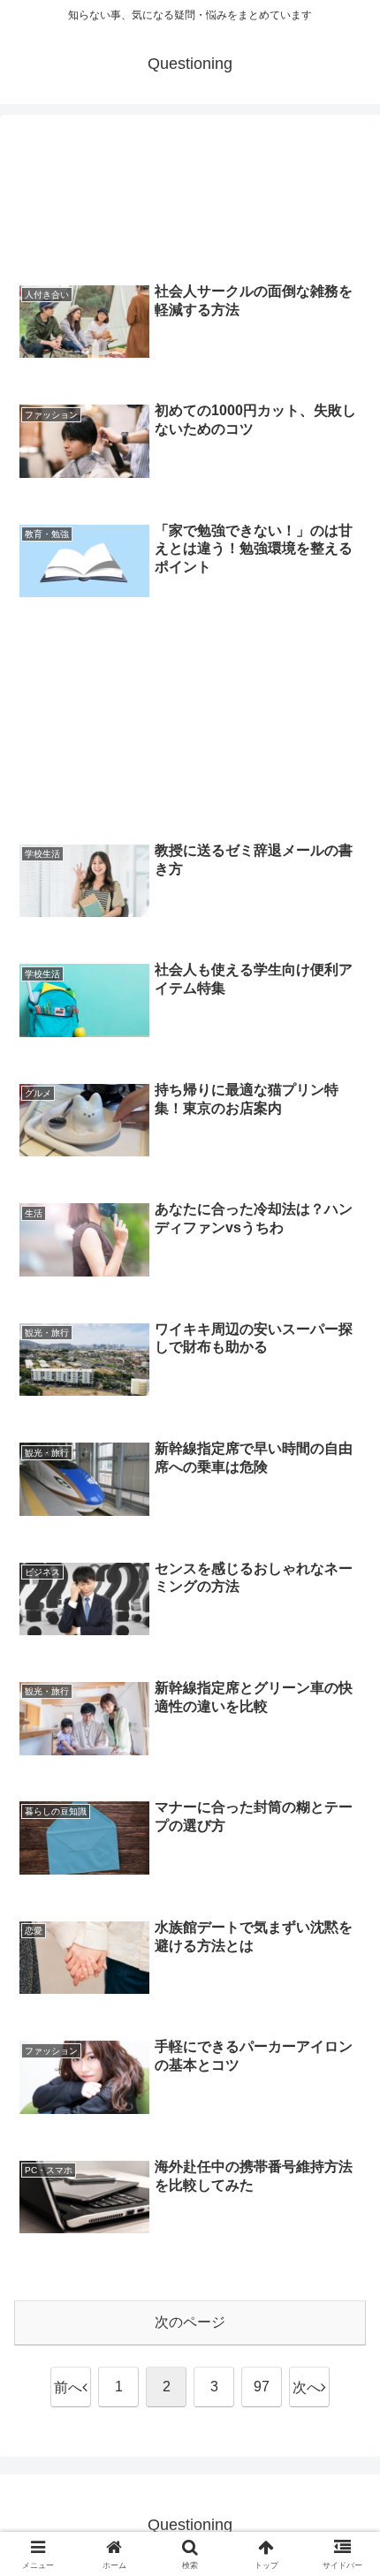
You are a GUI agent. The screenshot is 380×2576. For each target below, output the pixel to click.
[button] (343, 2255)
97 (262, 2387)
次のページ (190, 2322)
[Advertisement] (190, 200)
